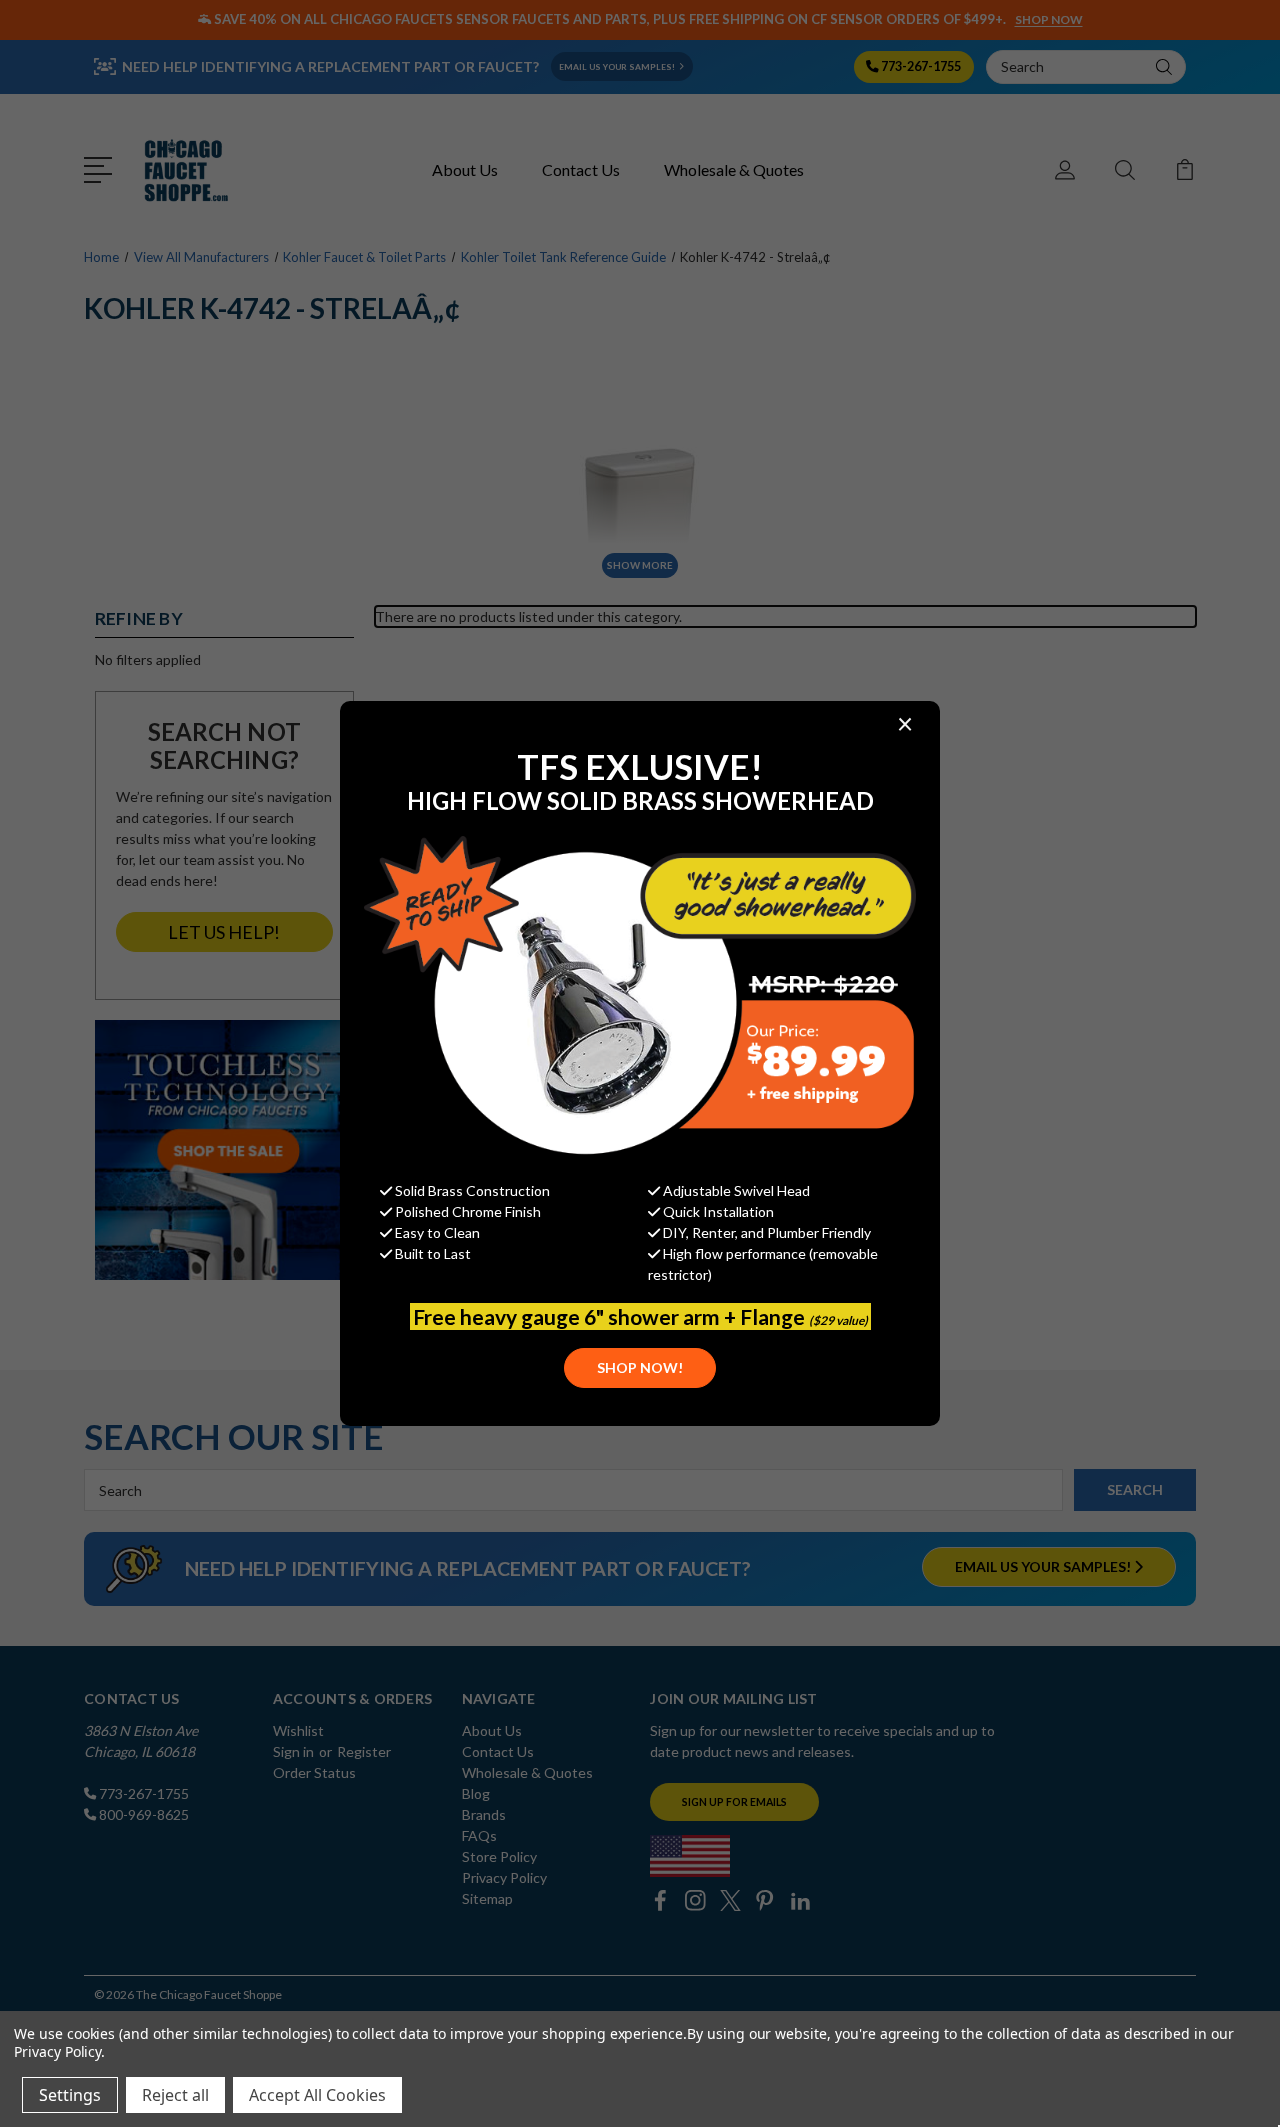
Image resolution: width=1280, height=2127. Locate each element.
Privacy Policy (57, 2051)
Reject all (175, 2095)
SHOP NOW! (640, 1367)
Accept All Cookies (317, 2095)
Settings (70, 2095)
